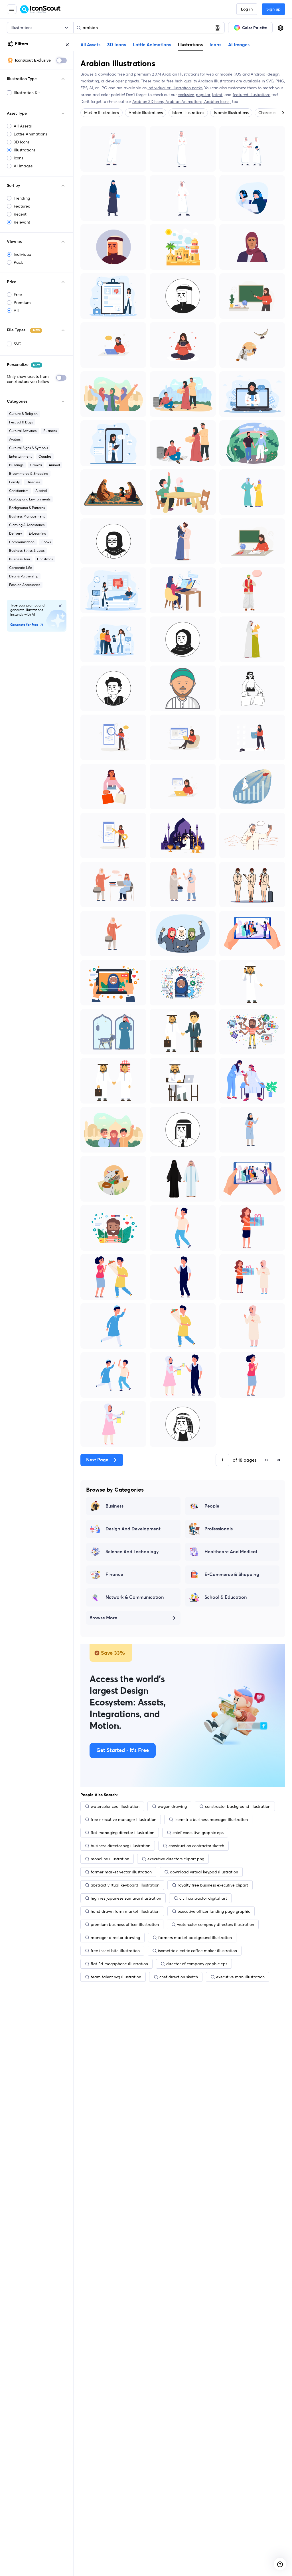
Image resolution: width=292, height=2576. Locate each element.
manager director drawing (115, 1938)
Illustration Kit (27, 93)
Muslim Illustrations (102, 113)
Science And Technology (132, 1552)
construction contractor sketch (196, 1846)
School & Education (226, 1597)
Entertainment (20, 456)
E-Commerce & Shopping (232, 1575)
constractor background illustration (238, 1806)
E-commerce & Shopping (29, 473)
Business (50, 431)
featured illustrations (252, 95)
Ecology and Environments (30, 499)
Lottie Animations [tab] (152, 45)
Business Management (27, 516)
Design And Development (133, 1529)
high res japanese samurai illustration (126, 1898)
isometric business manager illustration (211, 1820)
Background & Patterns (27, 508)
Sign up (273, 9)
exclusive (186, 95)
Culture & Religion (23, 414)
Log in (247, 9)
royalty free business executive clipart (213, 1885)
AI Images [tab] (239, 45)
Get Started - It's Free (123, 1751)
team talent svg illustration (116, 1977)
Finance (114, 1575)
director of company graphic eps (197, 1964)
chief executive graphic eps (198, 1833)
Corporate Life (21, 568)
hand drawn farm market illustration (125, 1911)
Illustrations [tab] (190, 44)
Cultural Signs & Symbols (29, 448)
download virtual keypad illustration (204, 1872)
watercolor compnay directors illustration (216, 1924)
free (121, 74)
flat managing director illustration (122, 1833)
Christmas (45, 559)
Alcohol (41, 491)
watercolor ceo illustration (115, 1806)
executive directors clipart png (176, 1859)
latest (217, 95)
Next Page (97, 1460)
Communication (22, 542)
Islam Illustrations (188, 113)
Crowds (36, 465)
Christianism (19, 491)
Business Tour (20, 559)
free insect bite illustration (115, 1951)
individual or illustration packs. (175, 88)
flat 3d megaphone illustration (119, 1964)
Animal (54, 465)
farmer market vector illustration (121, 1872)
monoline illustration (110, 1859)
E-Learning (37, 533)
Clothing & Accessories (27, 525)
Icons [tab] (215, 45)
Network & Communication (135, 1597)
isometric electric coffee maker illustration (197, 1951)
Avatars (15, 439)
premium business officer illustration (125, 1924)
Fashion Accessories (25, 585)
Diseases (33, 482)
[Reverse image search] (218, 28)
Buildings (16, 465)
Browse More (103, 1618)
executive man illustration (240, 1977)
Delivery (16, 533)
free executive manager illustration (123, 1820)
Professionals (219, 1529)
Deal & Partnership (24, 576)
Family (14, 482)
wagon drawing (172, 1806)
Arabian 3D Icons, (149, 102)
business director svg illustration (120, 1846)
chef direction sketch (179, 1977)
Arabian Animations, (185, 102)
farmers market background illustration (195, 1938)
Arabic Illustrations (146, 113)
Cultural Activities (23, 431)
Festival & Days (21, 422)
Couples (45, 456)
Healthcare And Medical (231, 1552)
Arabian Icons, (218, 102)
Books (46, 542)
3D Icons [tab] (117, 45)
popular (203, 95)
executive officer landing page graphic (214, 1911)
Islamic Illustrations (231, 113)
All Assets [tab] (90, 45)
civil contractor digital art (203, 1898)
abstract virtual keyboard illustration (125, 1885)
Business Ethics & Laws (27, 550)
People (212, 1506)
